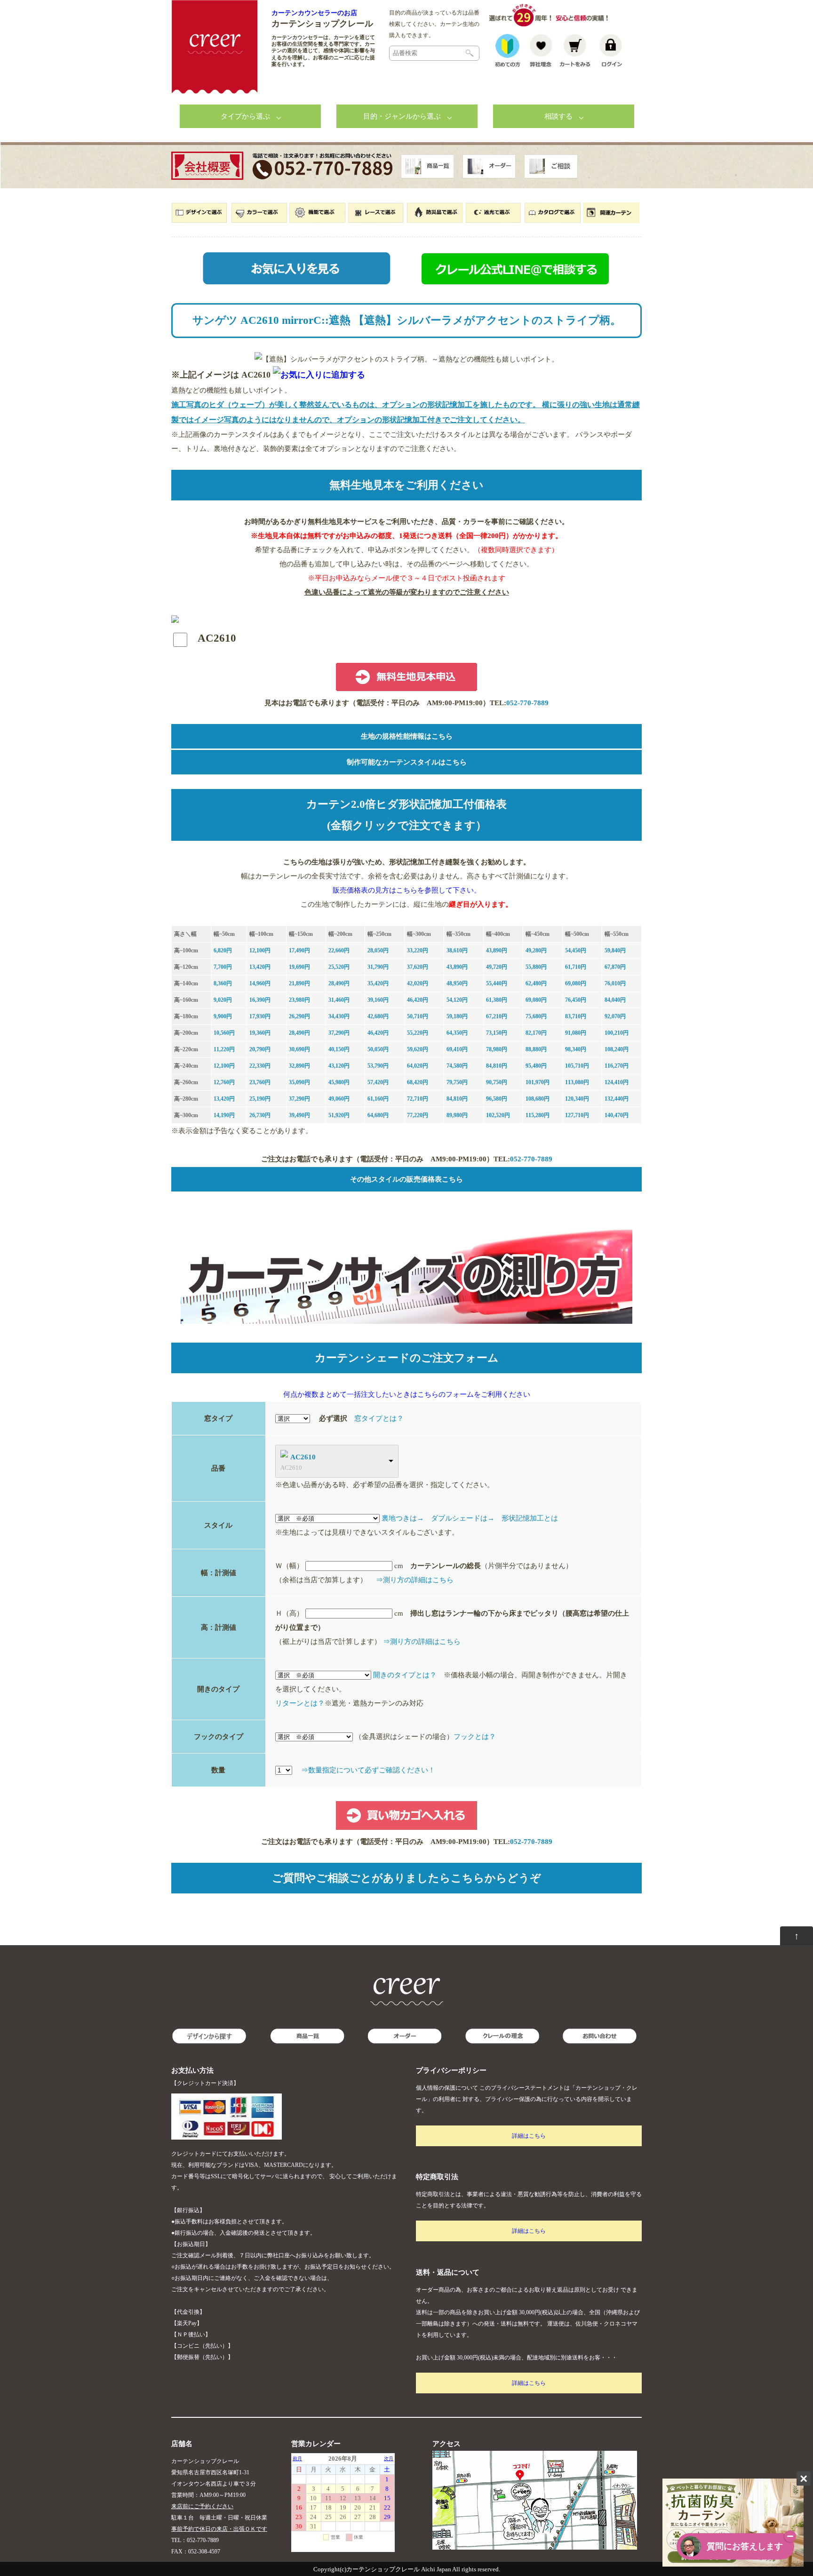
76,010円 (615, 983)
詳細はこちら (529, 2136)
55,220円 (418, 1033)
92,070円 (615, 1016)
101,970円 (538, 1082)
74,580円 (457, 1066)
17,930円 (260, 1016)
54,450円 (576, 950)
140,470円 (617, 1115)
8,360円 (223, 983)
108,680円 (538, 1099)
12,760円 (224, 1082)
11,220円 (224, 1049)
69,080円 (576, 983)
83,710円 (576, 1016)
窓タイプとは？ (379, 1418)
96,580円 (497, 1099)
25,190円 (260, 1099)
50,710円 (418, 1016)
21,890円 (299, 983)
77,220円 (418, 1115)
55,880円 (536, 967)
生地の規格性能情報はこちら (407, 736)
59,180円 (457, 1016)
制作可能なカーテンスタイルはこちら (407, 762)
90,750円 (497, 1082)
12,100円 (260, 950)
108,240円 (617, 1049)
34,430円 (339, 1016)
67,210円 (497, 1016)
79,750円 (457, 1082)
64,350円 (457, 1033)
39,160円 (378, 1000)
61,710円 (576, 967)
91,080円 (576, 1033)
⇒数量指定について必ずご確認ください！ (368, 1770)
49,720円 (497, 967)
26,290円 (299, 1016)
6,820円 (223, 950)
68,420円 (418, 1082)
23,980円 (299, 1000)
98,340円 (576, 1049)
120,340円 (577, 1099)
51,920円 (339, 1115)
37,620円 (418, 967)
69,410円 (457, 1049)
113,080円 (577, 1082)
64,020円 (418, 1066)
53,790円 (378, 1066)
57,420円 (378, 1082)
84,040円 (615, 1000)
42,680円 (378, 1016)
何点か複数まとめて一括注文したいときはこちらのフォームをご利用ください (407, 1394)
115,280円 (538, 1115)
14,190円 (224, 1115)
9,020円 (223, 1000)
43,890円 (497, 950)
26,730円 (260, 1115)
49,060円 (339, 1099)
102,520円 (498, 1115)
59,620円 (418, 1049)
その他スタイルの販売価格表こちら (406, 1179)
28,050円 (378, 950)
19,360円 (260, 1033)
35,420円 (378, 983)
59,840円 (615, 950)
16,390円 (260, 1000)
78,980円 (497, 1049)
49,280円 (536, 950)
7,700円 (223, 967)
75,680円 (536, 1016)
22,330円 (260, 1066)
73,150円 (497, 1033)
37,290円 (339, 1033)
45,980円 (339, 1082)
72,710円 (418, 1099)
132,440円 (617, 1099)
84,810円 (497, 1066)
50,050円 (378, 1049)
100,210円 (617, 1033)
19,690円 (299, 967)
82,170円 (536, 1033)
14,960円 (260, 983)
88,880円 (536, 1049)
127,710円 (577, 1115)
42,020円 (418, 983)
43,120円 (339, 1066)
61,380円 (497, 1000)
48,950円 (457, 983)
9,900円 (223, 1016)
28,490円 (339, 983)
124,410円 (617, 1082)
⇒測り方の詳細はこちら (415, 1580)
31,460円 (339, 1000)
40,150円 (339, 1049)
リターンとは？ (300, 1703)
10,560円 (224, 1033)
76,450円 (576, 1000)
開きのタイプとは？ (405, 1675)
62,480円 (536, 983)
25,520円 (339, 967)
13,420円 (260, 967)
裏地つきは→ (403, 1518)
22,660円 (339, 950)
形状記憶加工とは (530, 1518)
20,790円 (260, 1049)
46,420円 (418, 1000)
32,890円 (299, 1066)
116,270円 (617, 1066)
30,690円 (299, 1049)
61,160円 (378, 1099)
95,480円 (536, 1066)
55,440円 (497, 983)
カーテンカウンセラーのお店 (314, 13)
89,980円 (457, 1115)
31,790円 (378, 967)
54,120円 (457, 1000)
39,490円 (299, 1115)
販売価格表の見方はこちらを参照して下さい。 (407, 890)
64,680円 (378, 1115)
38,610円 (457, 950)
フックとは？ (475, 1737)
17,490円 (299, 950)
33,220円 (418, 950)
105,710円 (577, 1066)
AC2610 (303, 1457)
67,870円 (615, 967)
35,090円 (299, 1082)
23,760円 (260, 1082)
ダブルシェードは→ (463, 1518)
